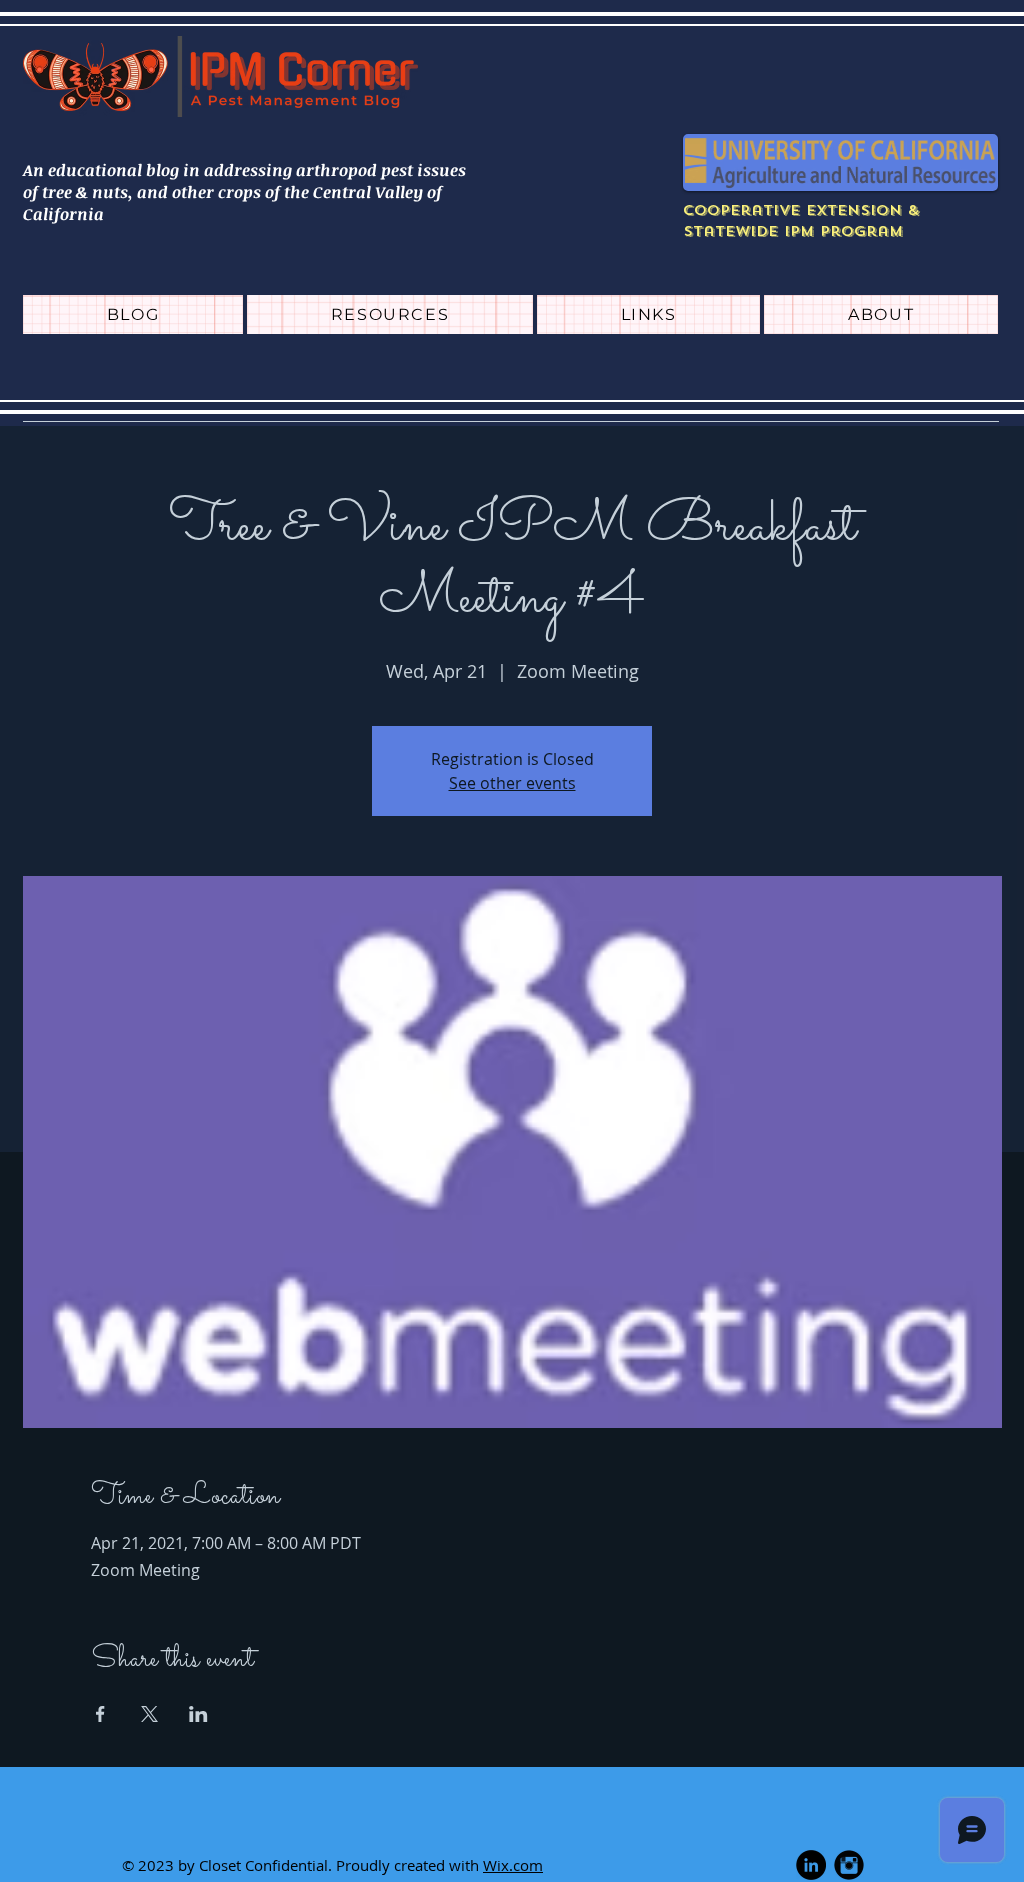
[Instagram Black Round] (849, 1865)
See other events (512, 783)
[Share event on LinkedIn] (198, 1714)
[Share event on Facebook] (100, 1714)
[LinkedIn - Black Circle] (811, 1865)
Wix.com (513, 1865)
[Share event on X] (149, 1714)
